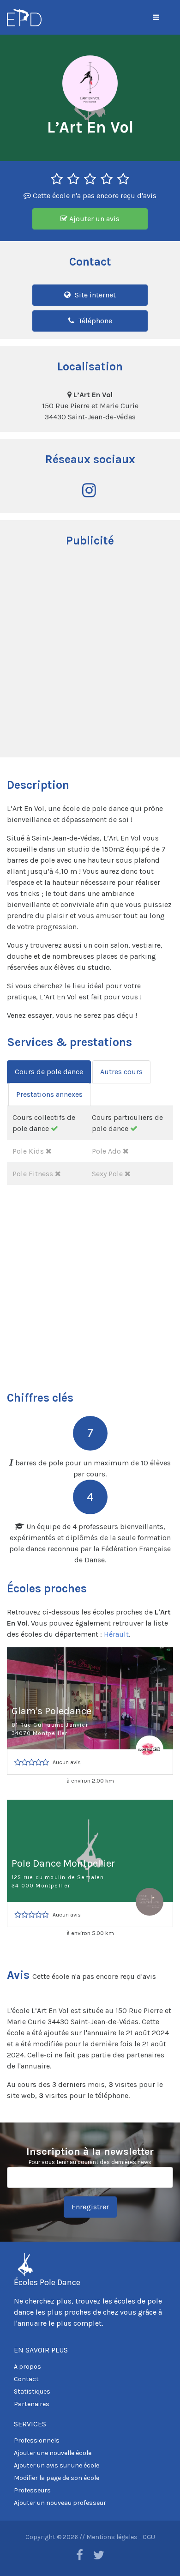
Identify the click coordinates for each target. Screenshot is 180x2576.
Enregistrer (90, 2207)
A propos (27, 2367)
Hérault (116, 1634)
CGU (149, 2537)
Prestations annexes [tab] (49, 1094)
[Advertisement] (90, 653)
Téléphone (94, 321)
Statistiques (32, 2392)
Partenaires (32, 2404)
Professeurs (32, 2490)
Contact (26, 2379)
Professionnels (37, 2440)
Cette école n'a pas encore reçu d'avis (94, 196)
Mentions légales (112, 2537)
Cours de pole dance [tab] (49, 1072)
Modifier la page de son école (57, 2478)
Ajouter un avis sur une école (57, 2465)
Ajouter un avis (93, 219)
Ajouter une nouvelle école (53, 2453)
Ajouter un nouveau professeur (60, 2503)
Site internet (94, 295)
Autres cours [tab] (121, 1072)
